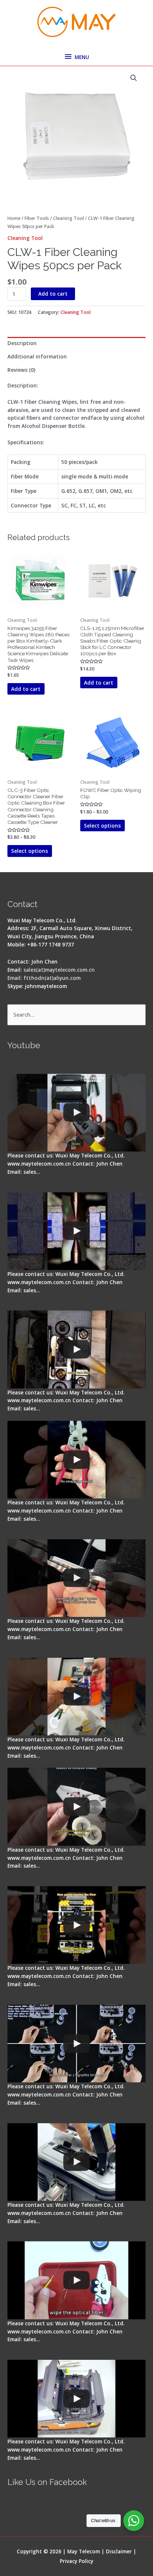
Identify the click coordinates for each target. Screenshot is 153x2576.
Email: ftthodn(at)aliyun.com (44, 978)
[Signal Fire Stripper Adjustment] (76, 1807)
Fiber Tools (37, 218)
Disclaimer (119, 2551)
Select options (30, 851)
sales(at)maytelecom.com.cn (59, 970)
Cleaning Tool (69, 218)
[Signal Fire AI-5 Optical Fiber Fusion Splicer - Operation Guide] (76, 1113)
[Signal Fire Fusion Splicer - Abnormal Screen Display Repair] (76, 2399)
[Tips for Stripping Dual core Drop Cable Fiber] (76, 1578)
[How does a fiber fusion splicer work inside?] (76, 1231)
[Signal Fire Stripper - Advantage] (76, 1460)
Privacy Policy (76, 2561)
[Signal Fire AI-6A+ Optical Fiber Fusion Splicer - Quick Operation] (76, 1697)
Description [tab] (22, 343)
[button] (134, 78)
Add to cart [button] (26, 689)
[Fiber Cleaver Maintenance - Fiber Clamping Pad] (76, 1349)
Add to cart (53, 294)
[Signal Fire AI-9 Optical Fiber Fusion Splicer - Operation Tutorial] (76, 2280)
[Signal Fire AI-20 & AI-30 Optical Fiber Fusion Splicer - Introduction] (76, 2044)
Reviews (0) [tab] (21, 370)
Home (14, 218)
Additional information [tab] (37, 356)
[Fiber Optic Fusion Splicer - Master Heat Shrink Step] (76, 1925)
